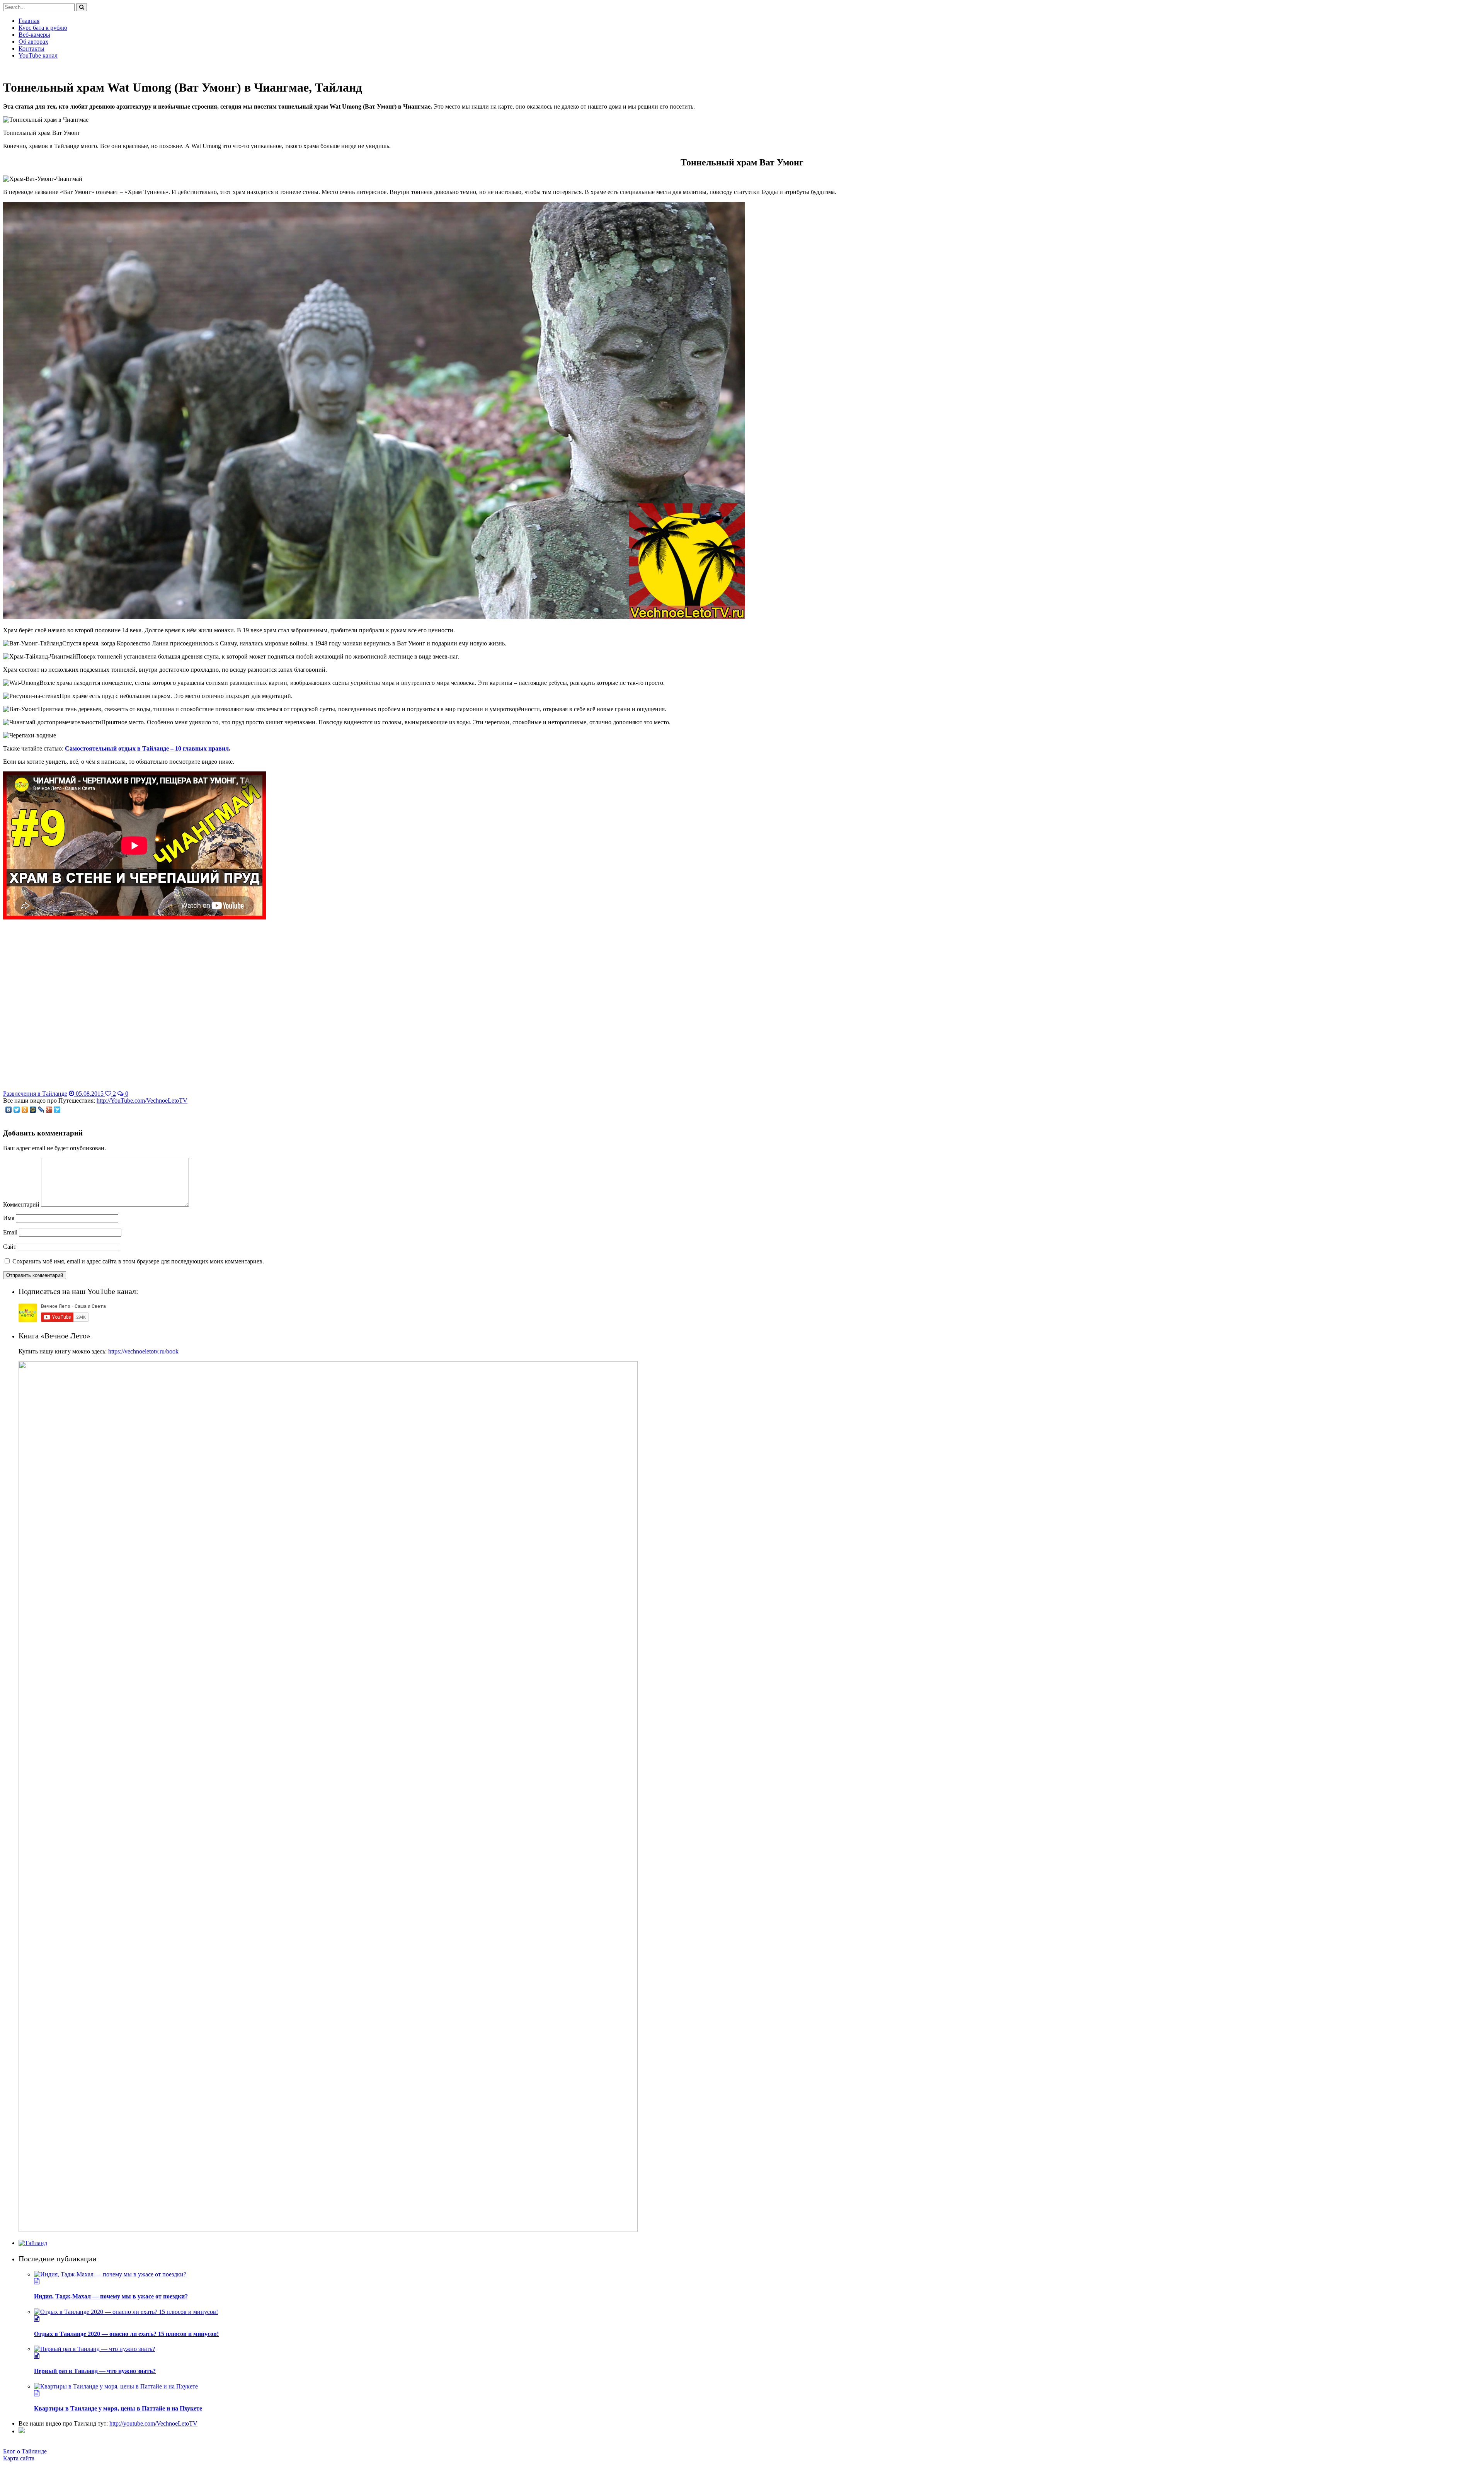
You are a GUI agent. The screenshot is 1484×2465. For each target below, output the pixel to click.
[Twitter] (17, 1110)
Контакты (31, 49)
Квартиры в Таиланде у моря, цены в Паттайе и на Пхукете (118, 2408)
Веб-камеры (34, 35)
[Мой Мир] (33, 1110)
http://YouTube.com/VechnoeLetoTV (142, 1101)
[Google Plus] (49, 1110)
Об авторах (33, 42)
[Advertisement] (742, 1011)
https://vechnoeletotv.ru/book (143, 1351)
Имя (9, 1218)
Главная (29, 21)
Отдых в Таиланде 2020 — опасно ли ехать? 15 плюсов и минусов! (126, 2334)
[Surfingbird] (57, 1110)
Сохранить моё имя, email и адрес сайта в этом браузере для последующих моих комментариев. (138, 1261)
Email (10, 1232)
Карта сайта (19, 2458)
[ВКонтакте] (9, 1110)
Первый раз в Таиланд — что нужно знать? (95, 2371)
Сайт (10, 1247)
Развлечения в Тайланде (35, 1094)
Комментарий (21, 1204)
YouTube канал (38, 55)
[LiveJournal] (41, 1110)
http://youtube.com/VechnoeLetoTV (153, 2423)
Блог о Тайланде (25, 2451)
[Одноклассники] (25, 1110)
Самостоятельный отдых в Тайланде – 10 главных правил (147, 748)
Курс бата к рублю (43, 28)
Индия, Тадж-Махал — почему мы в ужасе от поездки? (111, 2296)
